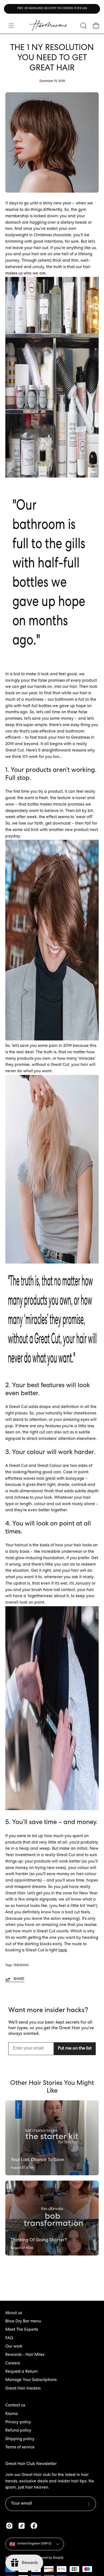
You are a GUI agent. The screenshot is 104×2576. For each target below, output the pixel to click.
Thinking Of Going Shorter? (39, 2240)
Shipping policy (20, 2439)
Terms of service (20, 2448)
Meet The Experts (22, 2330)
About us (14, 2313)
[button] (83, 26)
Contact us (15, 2406)
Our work (14, 2347)
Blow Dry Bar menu (23, 2322)
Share (19, 1979)
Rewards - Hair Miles (25, 2355)
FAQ (9, 2338)
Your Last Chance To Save (37, 2160)
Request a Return (21, 2372)
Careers (13, 2364)
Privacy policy (18, 2422)
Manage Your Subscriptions (31, 2380)
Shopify (58, 2558)
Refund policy (18, 2431)
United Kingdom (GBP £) (34, 2544)
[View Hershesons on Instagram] (9, 2526)
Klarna (12, 2414)
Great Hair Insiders (23, 2389)
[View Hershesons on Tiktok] (22, 2526)
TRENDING (21, 1965)
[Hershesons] (48, 26)
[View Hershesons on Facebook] (34, 2526)
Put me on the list (75, 2049)
